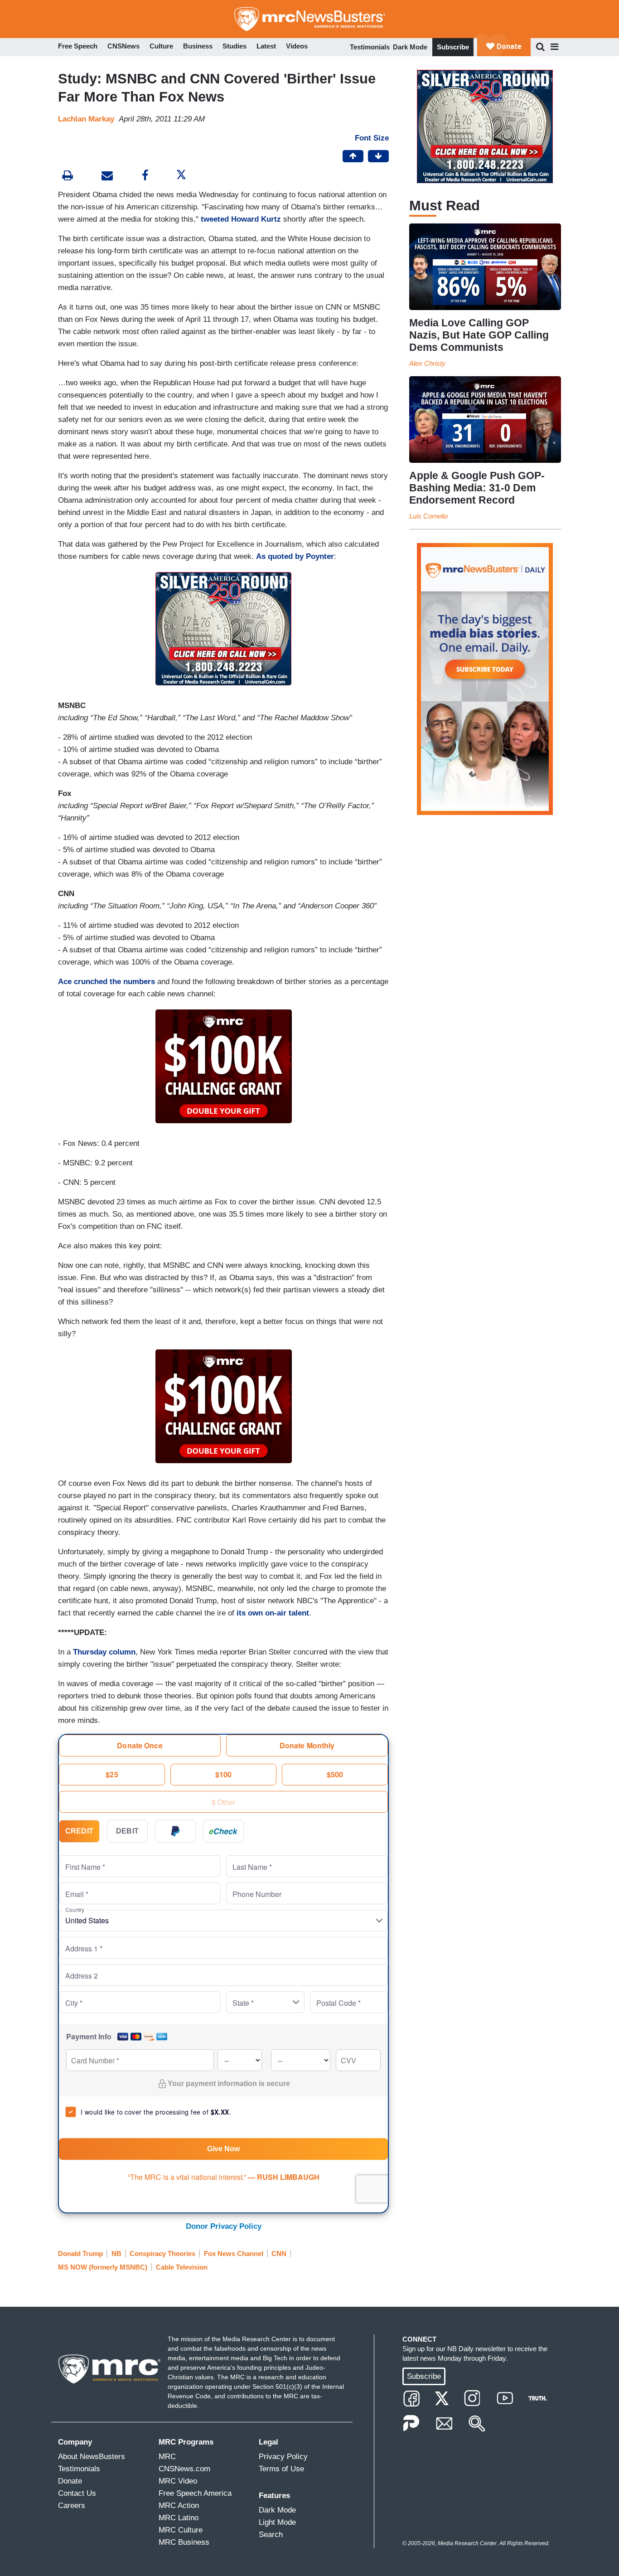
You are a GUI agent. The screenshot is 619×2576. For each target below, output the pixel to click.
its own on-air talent (273, 1613)
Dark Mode (410, 47)
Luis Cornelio (428, 516)
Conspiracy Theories (162, 2253)
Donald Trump (80, 2253)
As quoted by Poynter (295, 556)
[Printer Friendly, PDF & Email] (107, 177)
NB (116, 2253)
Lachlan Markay (86, 119)
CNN (279, 2253)
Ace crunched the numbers (106, 982)
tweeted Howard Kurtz (241, 219)
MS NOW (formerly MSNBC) (103, 2267)
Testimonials (370, 47)
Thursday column (104, 1652)
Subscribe (453, 47)
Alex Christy (427, 363)
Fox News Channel (234, 2253)
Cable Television (182, 2267)
